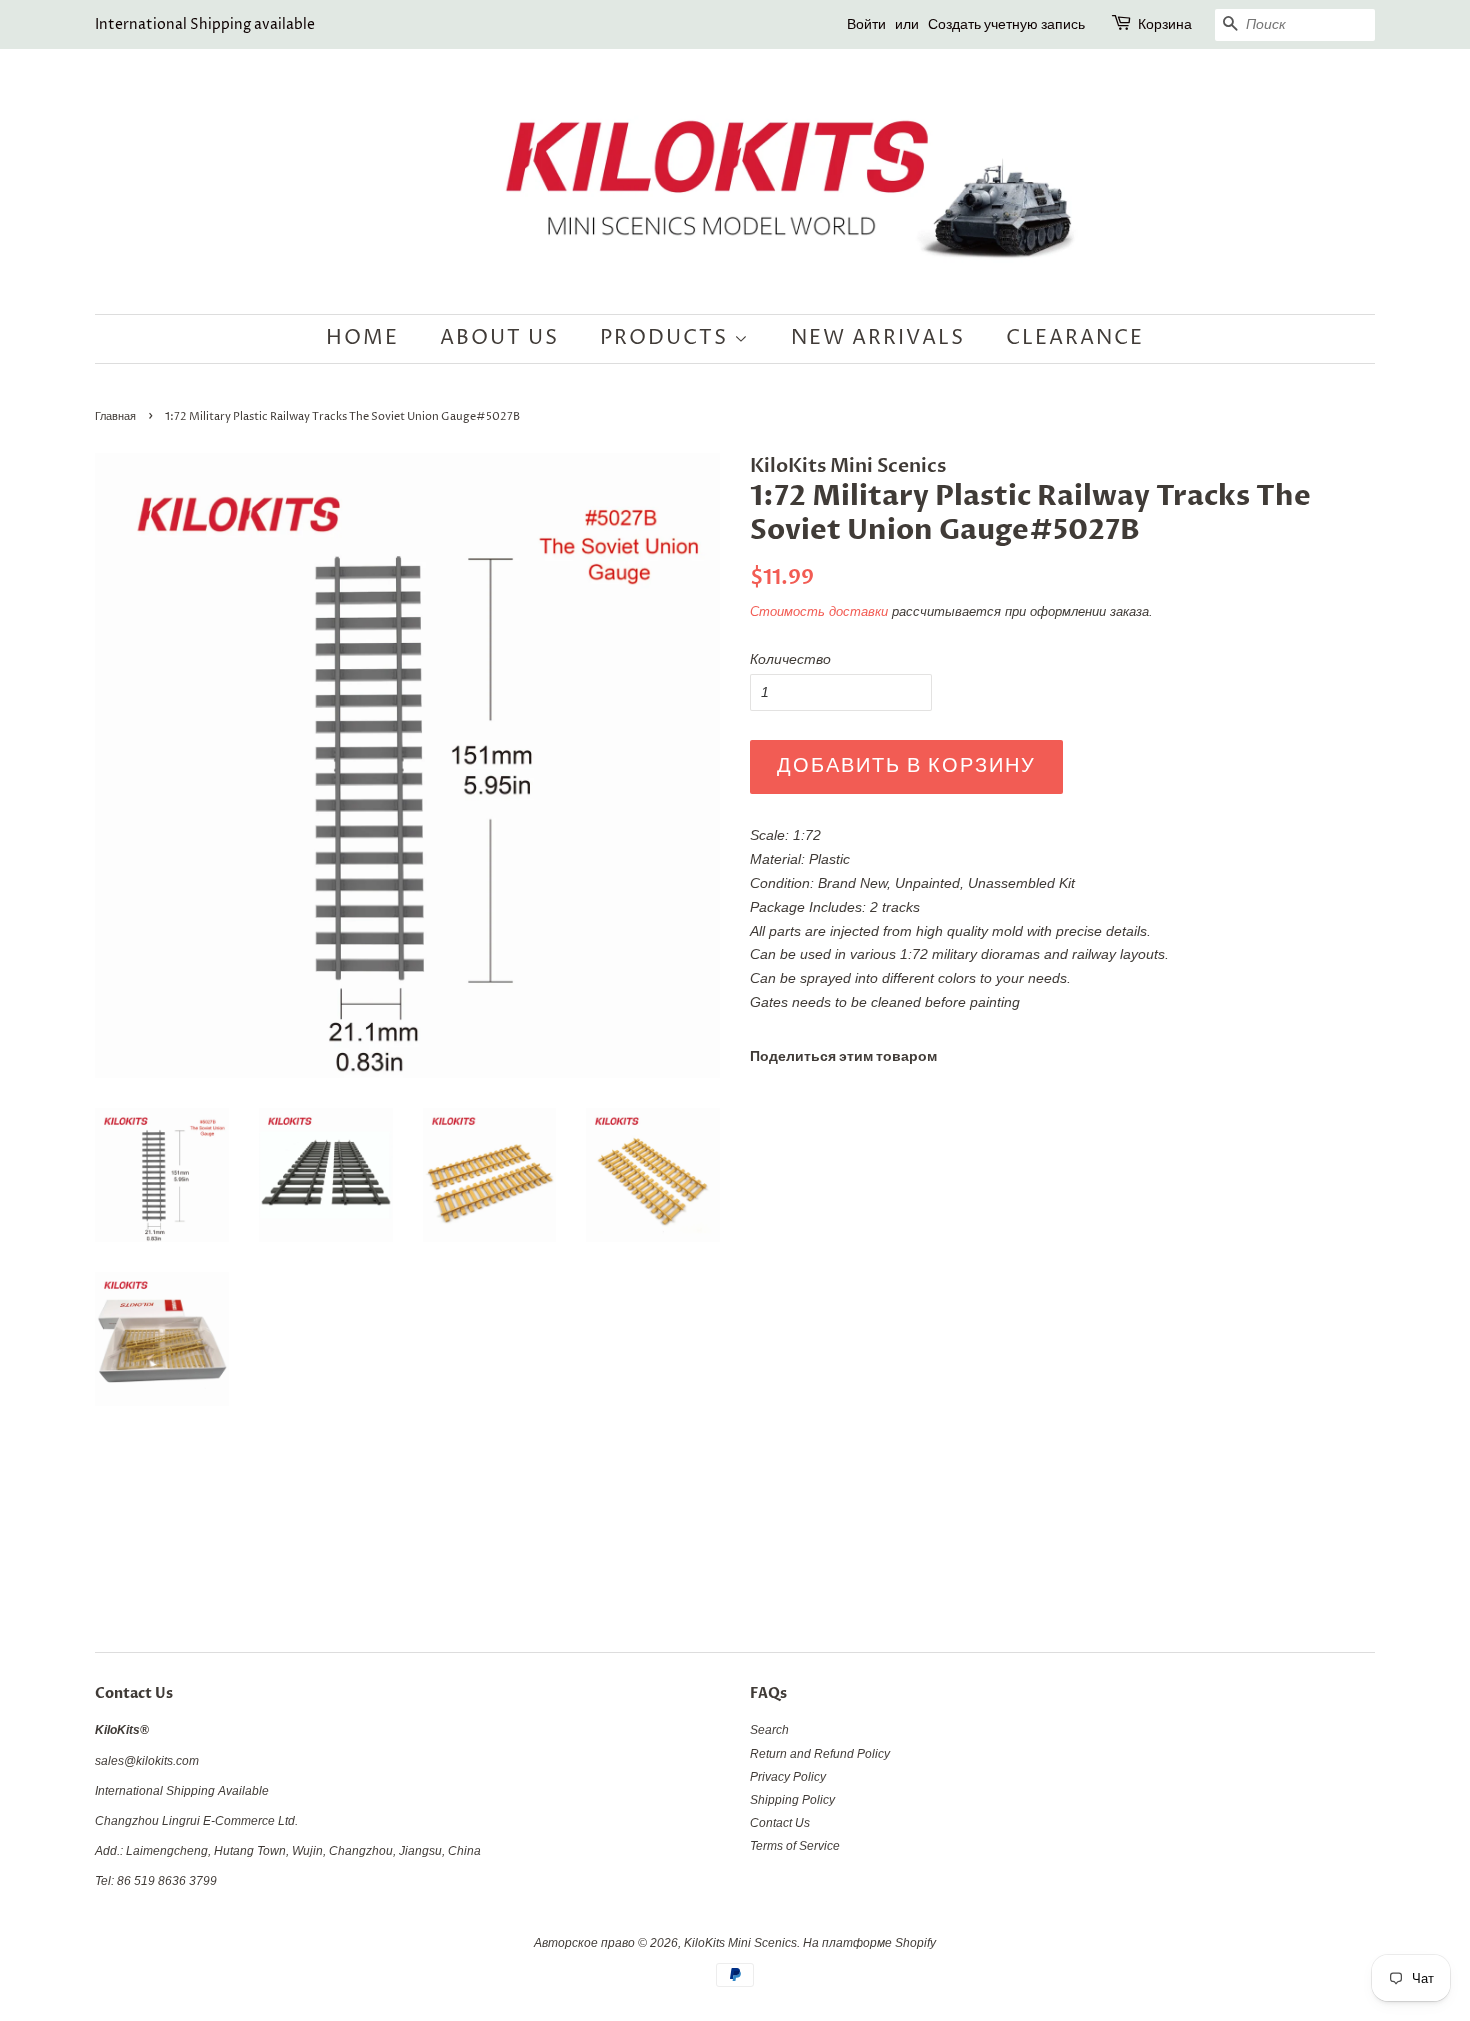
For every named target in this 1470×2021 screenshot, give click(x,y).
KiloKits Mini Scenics (740, 1943)
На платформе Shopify (869, 1943)
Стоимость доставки (819, 611)
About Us (499, 338)
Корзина (1165, 24)
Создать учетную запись (1006, 24)
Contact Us (780, 1823)
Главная (115, 417)
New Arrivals (878, 338)
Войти (866, 24)
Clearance (1075, 338)
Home (362, 338)
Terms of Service (795, 1846)
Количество (790, 659)
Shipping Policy (792, 1800)
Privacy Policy (788, 1777)
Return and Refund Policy (820, 1754)
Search (769, 1730)
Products (667, 338)
